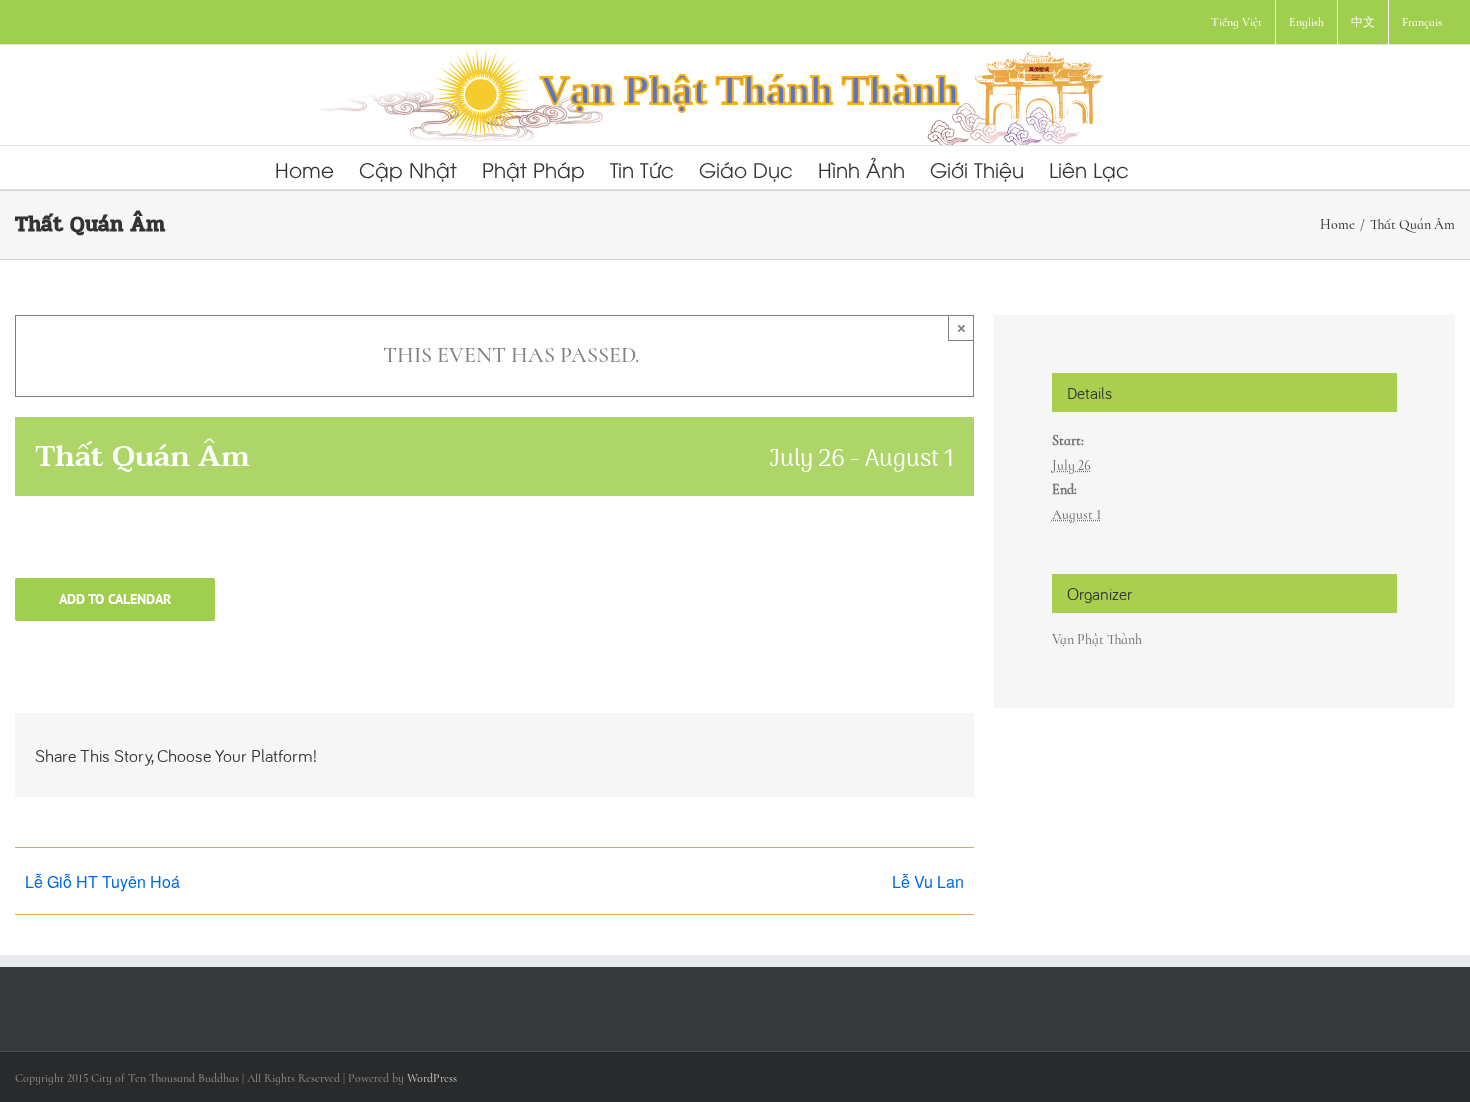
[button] (1162, 167)
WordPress (432, 1078)
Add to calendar (115, 599)
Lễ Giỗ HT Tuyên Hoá (102, 881)
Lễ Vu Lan (928, 881)
